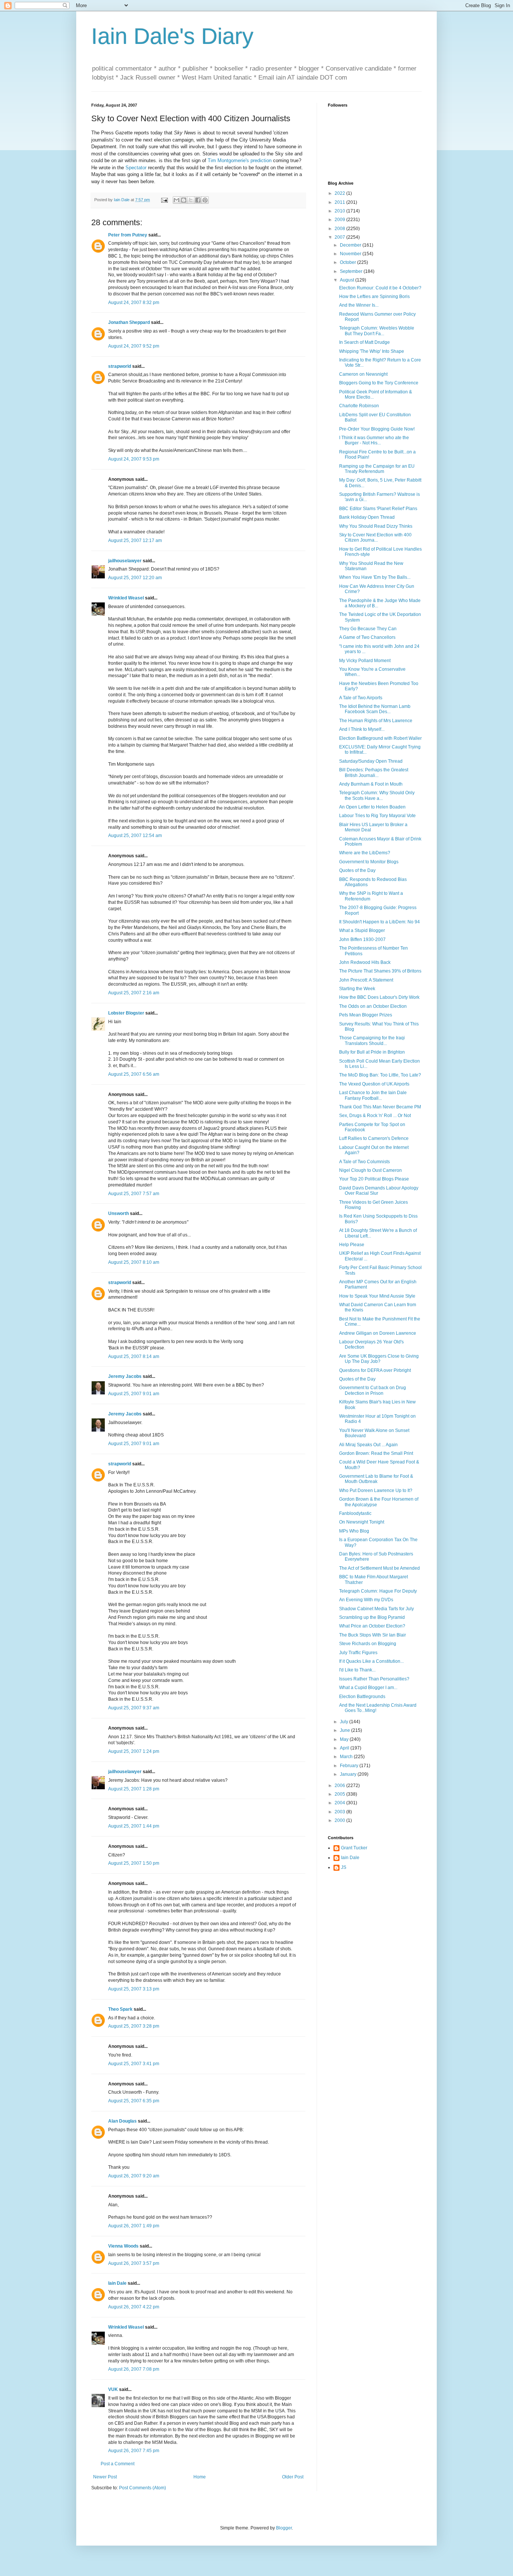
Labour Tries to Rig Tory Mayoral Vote (377, 816)
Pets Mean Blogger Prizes (366, 1015)
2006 (340, 1786)
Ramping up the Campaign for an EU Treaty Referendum (377, 469)
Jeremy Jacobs (125, 1376)
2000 (340, 1820)
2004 (340, 1803)
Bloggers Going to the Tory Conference (379, 383)
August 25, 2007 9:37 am (134, 1708)
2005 (340, 1794)
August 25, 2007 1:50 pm (134, 1863)
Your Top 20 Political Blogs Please (374, 1179)
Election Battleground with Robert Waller (380, 738)
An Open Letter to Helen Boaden (372, 807)
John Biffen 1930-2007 (362, 939)
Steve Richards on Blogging (368, 1644)
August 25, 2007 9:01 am (134, 1394)
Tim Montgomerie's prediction (240, 160)
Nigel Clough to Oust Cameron (370, 1170)
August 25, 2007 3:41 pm (134, 2064)
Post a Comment (118, 2464)
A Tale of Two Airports (361, 698)
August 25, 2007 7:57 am (134, 1194)
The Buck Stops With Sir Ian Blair (373, 1635)
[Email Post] (164, 200)
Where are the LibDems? (365, 853)
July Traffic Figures (358, 1653)
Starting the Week (357, 989)
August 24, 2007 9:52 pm (134, 346)
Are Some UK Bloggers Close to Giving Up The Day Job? (379, 1359)
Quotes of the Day (357, 870)
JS (344, 1867)
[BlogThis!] (184, 200)
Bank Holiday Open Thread (367, 517)
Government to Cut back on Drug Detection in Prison (373, 1390)
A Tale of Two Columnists (364, 1162)
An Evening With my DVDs (366, 1600)
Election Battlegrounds (362, 1697)
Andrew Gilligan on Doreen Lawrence (378, 1333)
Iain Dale (117, 2283)
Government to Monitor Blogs (369, 862)
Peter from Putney (128, 235)
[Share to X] (191, 200)
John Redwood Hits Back (365, 962)
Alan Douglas (122, 2121)
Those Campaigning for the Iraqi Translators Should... (372, 1040)
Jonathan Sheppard (129, 322)
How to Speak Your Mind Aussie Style (377, 1296)
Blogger (284, 2528)
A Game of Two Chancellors (367, 637)
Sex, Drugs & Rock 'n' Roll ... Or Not (375, 1116)
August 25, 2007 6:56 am (134, 1074)
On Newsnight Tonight (362, 1522)
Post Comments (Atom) (143, 2488)
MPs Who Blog (354, 1531)
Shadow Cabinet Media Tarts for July (376, 1609)
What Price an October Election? (372, 1626)
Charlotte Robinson (359, 406)
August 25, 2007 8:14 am (134, 1357)
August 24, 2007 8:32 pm (134, 303)
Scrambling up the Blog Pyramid (372, 1617)
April (345, 1748)
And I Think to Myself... (362, 729)
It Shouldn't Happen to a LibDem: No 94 (379, 922)
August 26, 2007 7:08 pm (134, 2369)
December (351, 245)
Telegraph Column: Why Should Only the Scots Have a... (377, 795)
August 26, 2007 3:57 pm (134, 2263)
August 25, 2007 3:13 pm (134, 1989)
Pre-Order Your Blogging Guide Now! (377, 429)
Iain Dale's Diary (172, 36)
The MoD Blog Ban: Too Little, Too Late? (380, 1075)
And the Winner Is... (359, 305)
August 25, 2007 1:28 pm (134, 1789)
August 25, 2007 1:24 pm (134, 1751)
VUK (113, 2389)
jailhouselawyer (125, 561)
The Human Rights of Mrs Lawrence (376, 721)
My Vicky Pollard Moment (365, 661)
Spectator (136, 168)
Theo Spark (120, 2009)
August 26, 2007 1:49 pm (134, 2226)
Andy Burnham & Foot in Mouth (371, 784)
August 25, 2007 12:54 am (135, 836)
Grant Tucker (354, 1848)
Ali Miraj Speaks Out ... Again (368, 1445)
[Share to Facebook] (198, 200)
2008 (340, 229)
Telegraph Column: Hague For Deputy (378, 1591)
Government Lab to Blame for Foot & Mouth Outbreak (376, 1479)
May (345, 1739)
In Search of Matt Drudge (364, 342)
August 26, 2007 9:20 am (134, 2176)
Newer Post (105, 2477)
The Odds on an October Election (373, 1006)
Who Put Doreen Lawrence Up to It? (376, 1490)
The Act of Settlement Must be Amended (379, 1568)
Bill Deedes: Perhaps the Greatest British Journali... (374, 772)
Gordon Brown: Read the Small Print (376, 1453)
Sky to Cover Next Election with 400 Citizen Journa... (375, 537)
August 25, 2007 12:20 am (135, 578)
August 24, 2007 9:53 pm (134, 459)
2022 (340, 193)
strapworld (120, 366)
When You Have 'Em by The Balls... (375, 577)
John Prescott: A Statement (366, 980)
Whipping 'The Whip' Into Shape (372, 351)
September (352, 271)
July (345, 1722)
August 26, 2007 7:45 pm (134, 2451)
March (347, 1757)
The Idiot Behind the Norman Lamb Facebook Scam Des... (375, 709)
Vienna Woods (123, 2246)
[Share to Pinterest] (205, 200)
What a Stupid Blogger (362, 930)
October (349, 262)
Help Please (352, 1245)
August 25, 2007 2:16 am (134, 993)
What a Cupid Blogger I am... (368, 1688)
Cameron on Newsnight (363, 374)
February (350, 1766)
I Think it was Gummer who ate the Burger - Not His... (374, 440)
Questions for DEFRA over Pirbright (375, 1370)
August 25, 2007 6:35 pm (134, 2101)
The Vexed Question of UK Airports (374, 1084)
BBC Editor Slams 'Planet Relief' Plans (378, 509)
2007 (340, 237)
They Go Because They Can (368, 629)
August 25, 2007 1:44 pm (134, 1826)
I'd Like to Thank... (357, 1670)
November (351, 254)
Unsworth (118, 1213)
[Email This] (177, 200)
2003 (340, 1812)
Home (200, 2477)
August (348, 280)
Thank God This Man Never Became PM (380, 1107)
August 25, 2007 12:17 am (135, 540)
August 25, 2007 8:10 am (134, 1262)
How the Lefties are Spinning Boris (374, 297)
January (349, 1774)
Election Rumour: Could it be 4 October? (380, 288)
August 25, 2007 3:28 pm (134, 2026)
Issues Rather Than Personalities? (374, 1679)
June (346, 1730)
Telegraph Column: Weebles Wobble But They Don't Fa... (377, 331)
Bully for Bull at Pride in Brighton (372, 1052)
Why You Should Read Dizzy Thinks (376, 526)
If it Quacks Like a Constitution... (371, 1661)
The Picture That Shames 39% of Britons (380, 971)
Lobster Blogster (126, 1013)
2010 (340, 211)
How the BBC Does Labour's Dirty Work (379, 997)
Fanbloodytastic (355, 1513)
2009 (340, 220)
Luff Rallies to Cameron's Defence (374, 1138)
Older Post (293, 2477)
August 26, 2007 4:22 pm (134, 2307)
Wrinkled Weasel (126, 598)
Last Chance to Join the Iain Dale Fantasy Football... (373, 1095)
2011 (340, 202)
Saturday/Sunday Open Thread (371, 761)
